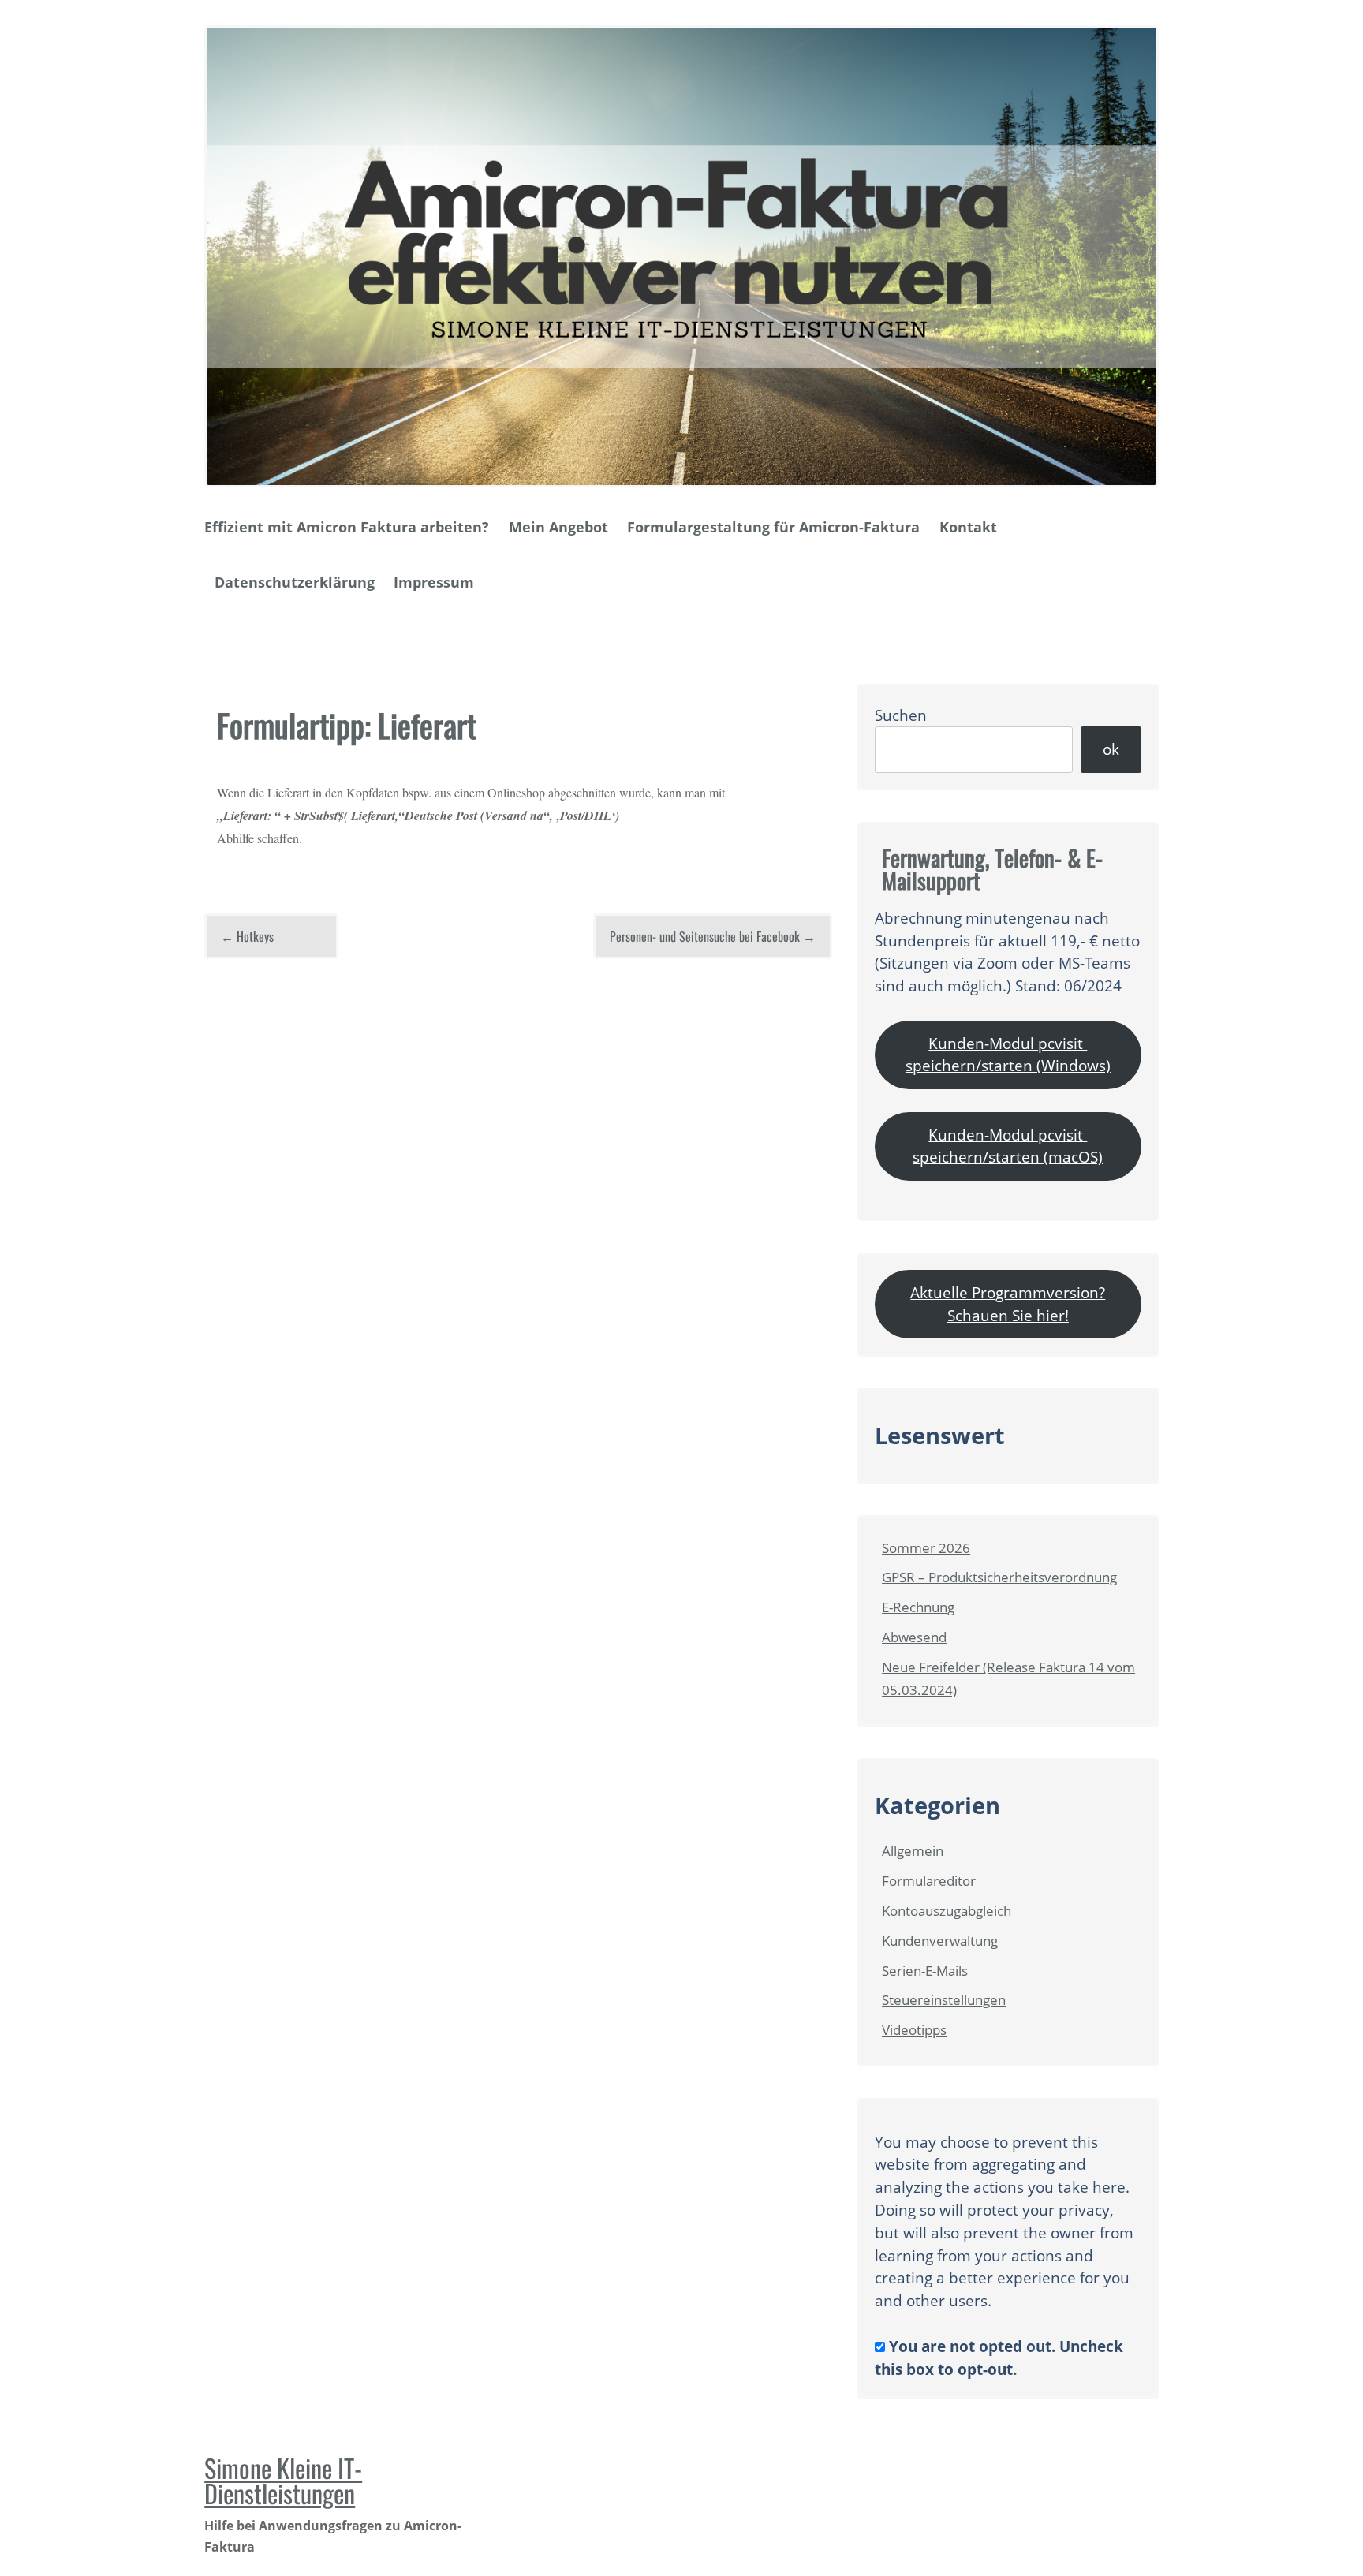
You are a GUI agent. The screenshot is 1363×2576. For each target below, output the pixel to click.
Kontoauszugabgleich (947, 1911)
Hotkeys (255, 936)
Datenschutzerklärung (295, 582)
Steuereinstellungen (944, 2000)
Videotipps (914, 2030)
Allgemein (913, 1851)
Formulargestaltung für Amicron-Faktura (773, 527)
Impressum (434, 582)
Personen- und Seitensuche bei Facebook (705, 936)
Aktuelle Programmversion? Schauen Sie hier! (1008, 1304)
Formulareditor (929, 1881)
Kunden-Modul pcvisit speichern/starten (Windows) (1008, 1055)
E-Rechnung (918, 1607)
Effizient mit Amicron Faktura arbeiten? (347, 527)
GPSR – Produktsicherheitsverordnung (999, 1577)
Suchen (901, 715)
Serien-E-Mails (925, 1971)
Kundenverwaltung (940, 1941)
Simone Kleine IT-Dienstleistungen (283, 2480)
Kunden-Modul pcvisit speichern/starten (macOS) (1008, 1146)
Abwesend (914, 1637)
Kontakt (968, 527)
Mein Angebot (558, 527)
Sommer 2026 (926, 1548)
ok (1111, 749)
